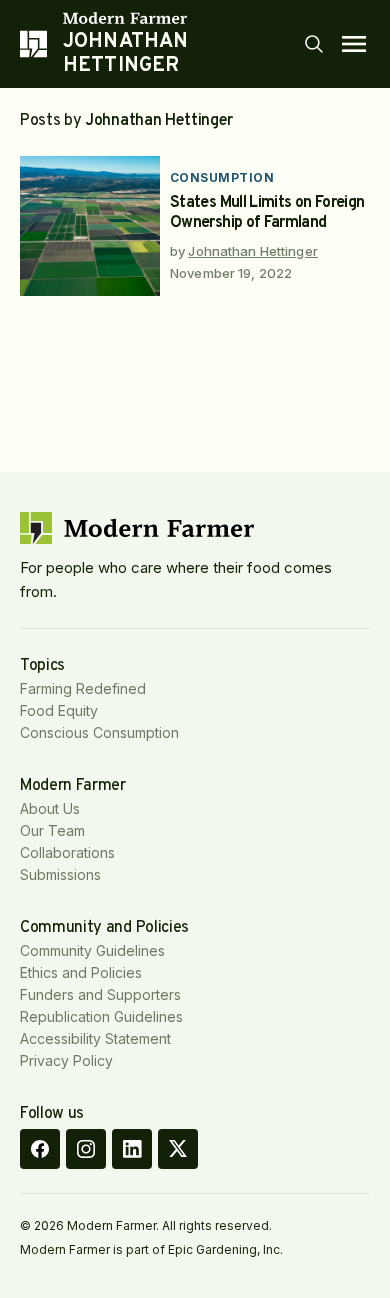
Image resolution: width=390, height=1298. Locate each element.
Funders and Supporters (100, 994)
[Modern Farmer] (182, 18)
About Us (50, 808)
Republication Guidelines (101, 1016)
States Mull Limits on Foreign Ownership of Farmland (267, 213)
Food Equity (59, 710)
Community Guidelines (92, 950)
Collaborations (67, 852)
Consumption (222, 177)
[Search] (314, 44)
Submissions (60, 874)
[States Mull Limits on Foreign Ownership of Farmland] (90, 226)
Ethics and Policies (81, 972)
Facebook (40, 1149)
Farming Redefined (83, 688)
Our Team (52, 830)
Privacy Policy (66, 1060)
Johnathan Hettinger (252, 251)
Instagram (86, 1149)
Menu (354, 44)
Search (314, 44)
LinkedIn (132, 1149)
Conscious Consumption (99, 732)
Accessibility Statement (95, 1038)
